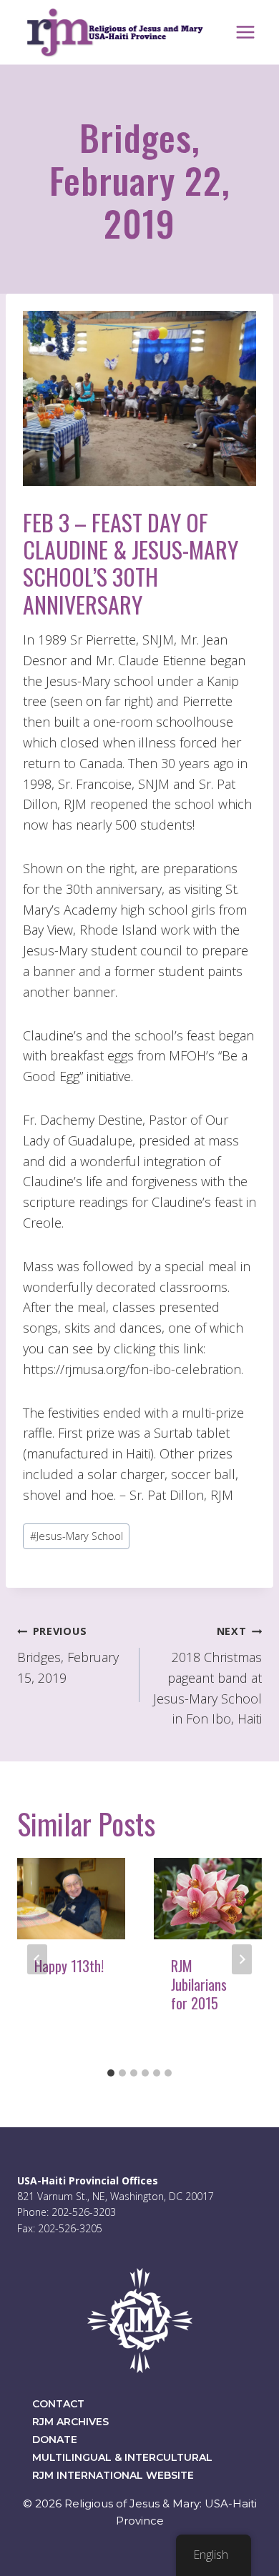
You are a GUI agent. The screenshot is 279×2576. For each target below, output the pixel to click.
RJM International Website (113, 2475)
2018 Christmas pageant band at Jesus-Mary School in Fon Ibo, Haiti (207, 1676)
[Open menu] (245, 32)
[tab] (111, 2073)
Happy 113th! (69, 1966)
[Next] (242, 1959)
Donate (55, 2440)
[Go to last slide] (37, 1959)
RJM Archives (70, 2422)
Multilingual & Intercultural (122, 2457)
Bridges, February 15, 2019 (68, 1655)
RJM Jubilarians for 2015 (199, 1984)
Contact (58, 2404)
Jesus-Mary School (77, 1536)
